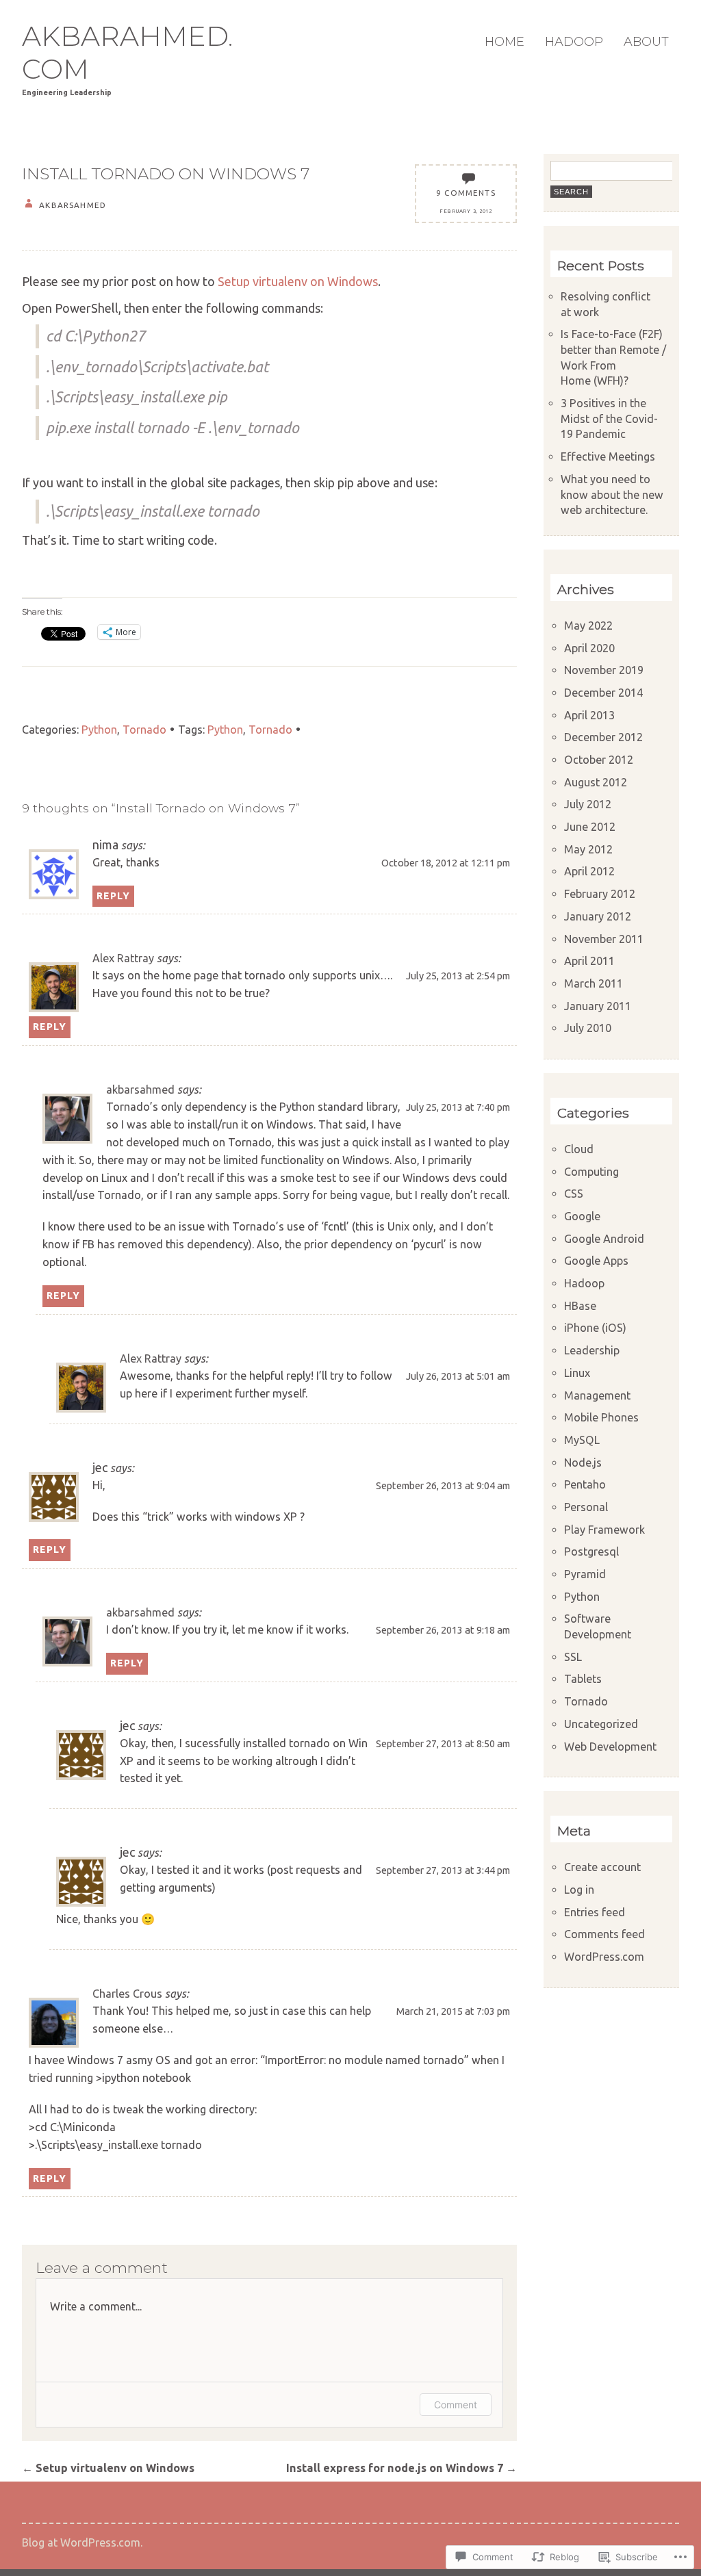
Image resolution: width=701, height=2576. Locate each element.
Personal (586, 1507)
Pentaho (585, 1484)
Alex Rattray (123, 958)
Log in (579, 1890)
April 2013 (589, 715)
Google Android (604, 1239)
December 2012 (603, 737)
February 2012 (600, 894)
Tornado (144, 730)
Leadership (592, 1350)
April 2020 (589, 648)
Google (582, 1216)
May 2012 (588, 849)
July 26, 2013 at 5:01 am (458, 1376)
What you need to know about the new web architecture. (612, 494)
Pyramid (585, 1574)
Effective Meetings (608, 456)
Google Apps (596, 1261)
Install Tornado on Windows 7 (166, 174)
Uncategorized (601, 1724)
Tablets (583, 1679)
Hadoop (574, 42)
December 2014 (603, 693)
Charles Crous (127, 1994)
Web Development (610, 1747)
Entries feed (595, 1912)
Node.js (583, 1463)
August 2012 (596, 782)
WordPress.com (604, 1957)
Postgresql (591, 1551)
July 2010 (588, 1028)
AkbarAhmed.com (127, 53)
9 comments (466, 193)
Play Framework (604, 1530)
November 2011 (604, 939)
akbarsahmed (140, 1090)
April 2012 (589, 871)
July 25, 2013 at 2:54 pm (458, 976)
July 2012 (588, 804)
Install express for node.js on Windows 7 (402, 2468)
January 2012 (598, 916)
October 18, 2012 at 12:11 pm (446, 863)
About (646, 42)
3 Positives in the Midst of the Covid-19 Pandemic (609, 418)
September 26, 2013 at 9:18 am (443, 1630)
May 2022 (588, 626)
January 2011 (598, 1006)
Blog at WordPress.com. (82, 2542)
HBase (580, 1306)
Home (505, 42)
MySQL (582, 1440)
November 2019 (604, 670)
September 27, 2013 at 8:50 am (443, 1743)
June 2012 (590, 827)
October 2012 (599, 760)
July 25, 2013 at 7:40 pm (458, 1107)
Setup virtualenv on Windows (298, 281)
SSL (573, 1657)
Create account (602, 1867)
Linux (577, 1373)
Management (597, 1395)
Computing (591, 1172)
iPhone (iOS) (595, 1328)
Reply (113, 896)
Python (99, 730)
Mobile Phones (601, 1417)
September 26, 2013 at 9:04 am (443, 1485)
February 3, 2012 (466, 211)
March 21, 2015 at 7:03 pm (453, 2011)
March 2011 (594, 983)
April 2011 (589, 961)
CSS (574, 1194)
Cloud (579, 1149)
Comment (456, 2405)
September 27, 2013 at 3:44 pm (443, 1870)
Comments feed (604, 1934)
